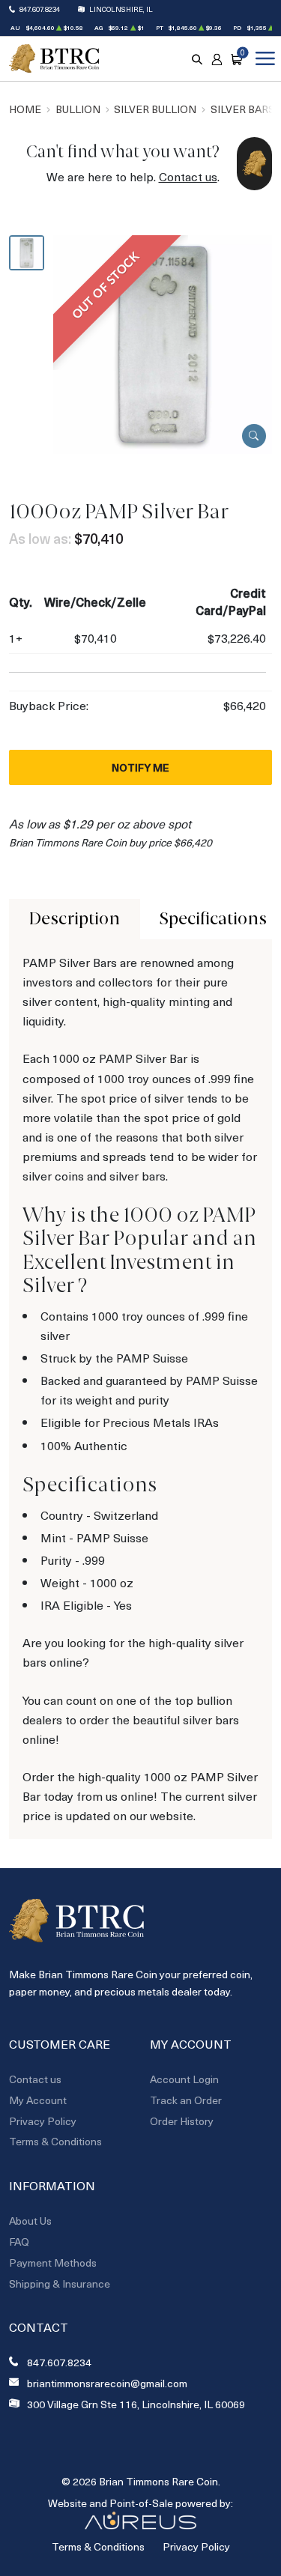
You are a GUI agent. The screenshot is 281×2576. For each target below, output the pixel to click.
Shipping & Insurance (60, 2283)
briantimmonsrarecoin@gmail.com (107, 2383)
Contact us (188, 176)
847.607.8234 (40, 9)
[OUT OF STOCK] (163, 343)
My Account (38, 2100)
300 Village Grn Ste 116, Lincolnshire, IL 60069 (136, 2404)
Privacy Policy (43, 2121)
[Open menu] (262, 58)
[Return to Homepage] (54, 59)
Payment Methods (53, 2263)
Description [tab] (75, 919)
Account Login (184, 2079)
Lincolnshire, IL (121, 9)
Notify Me (140, 767)
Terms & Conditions (55, 2141)
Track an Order (186, 2100)
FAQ (19, 2242)
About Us (30, 2221)
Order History (182, 2121)
